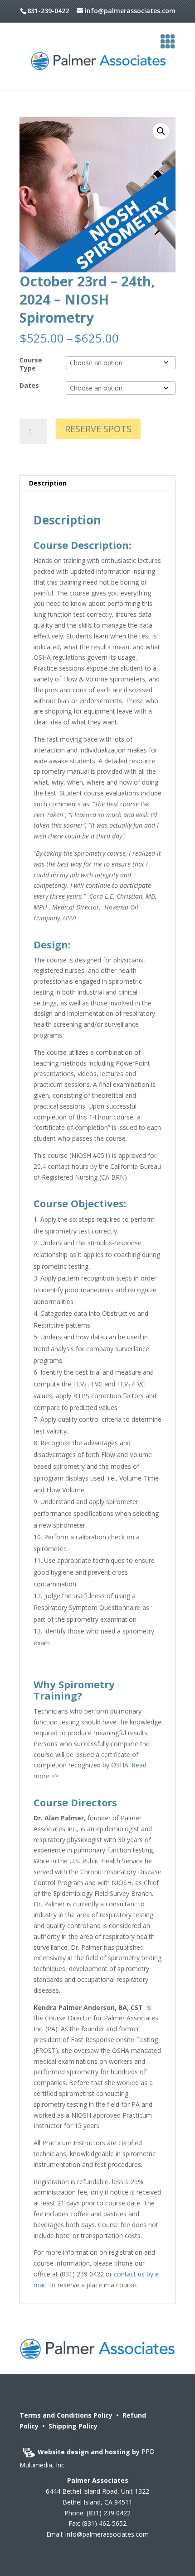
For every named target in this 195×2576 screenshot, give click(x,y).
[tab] (97, 483)
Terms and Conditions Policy (66, 2415)
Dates (29, 385)
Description (48, 483)
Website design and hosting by (90, 2452)
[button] (161, 131)
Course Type (31, 364)
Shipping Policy (73, 2426)
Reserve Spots (98, 429)
